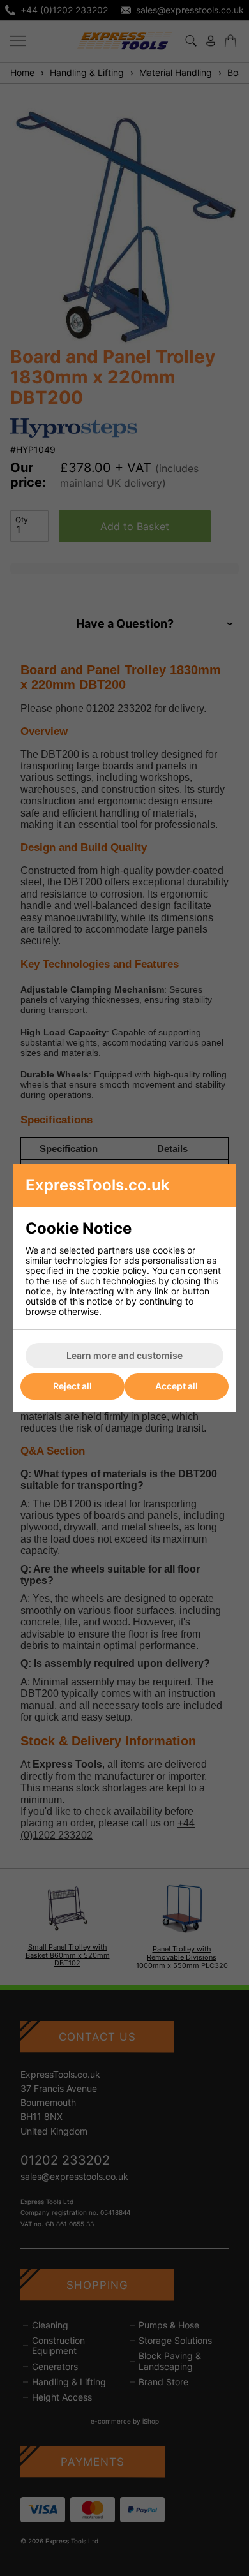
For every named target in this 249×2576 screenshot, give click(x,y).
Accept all (177, 1386)
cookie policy (119, 1270)
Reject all (72, 1386)
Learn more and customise (124, 1355)
